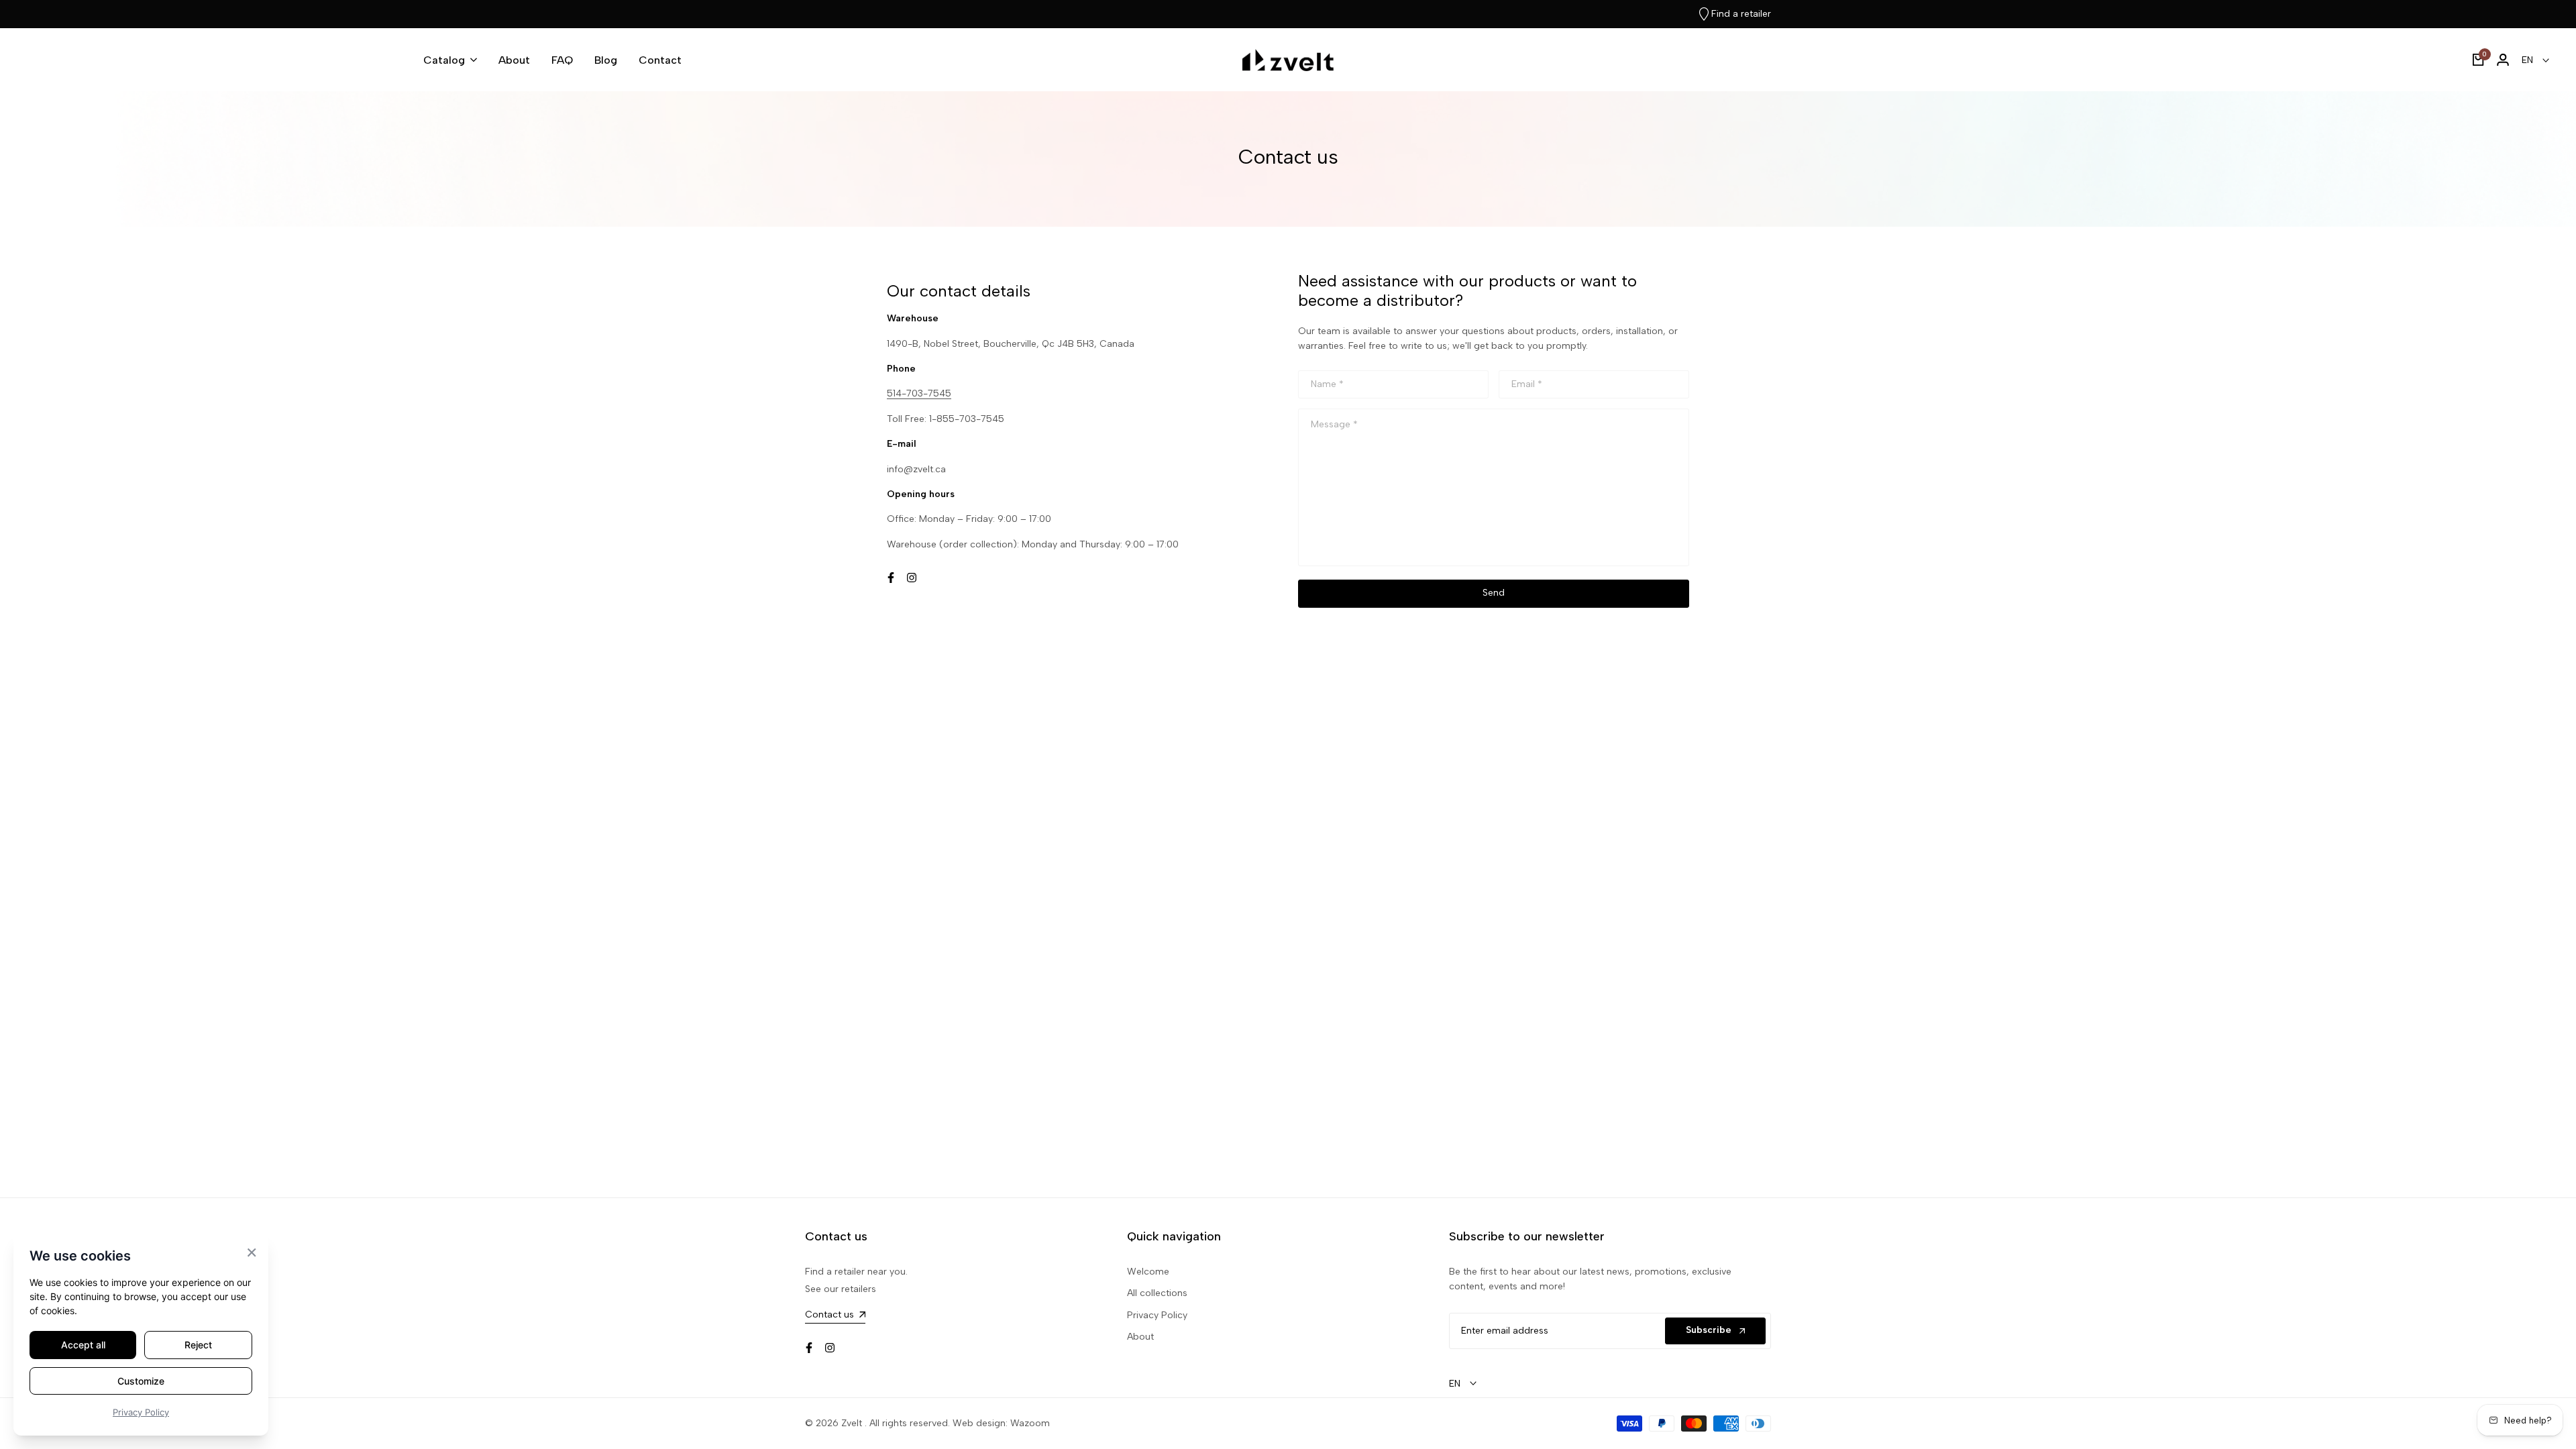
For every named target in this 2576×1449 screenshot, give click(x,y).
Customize (141, 1381)
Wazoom (1030, 1423)
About (1140, 1337)
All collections (1157, 1293)
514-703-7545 (919, 393)
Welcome (1148, 1272)
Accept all (83, 1345)
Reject (198, 1345)
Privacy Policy (1157, 1315)
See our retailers (841, 1289)
